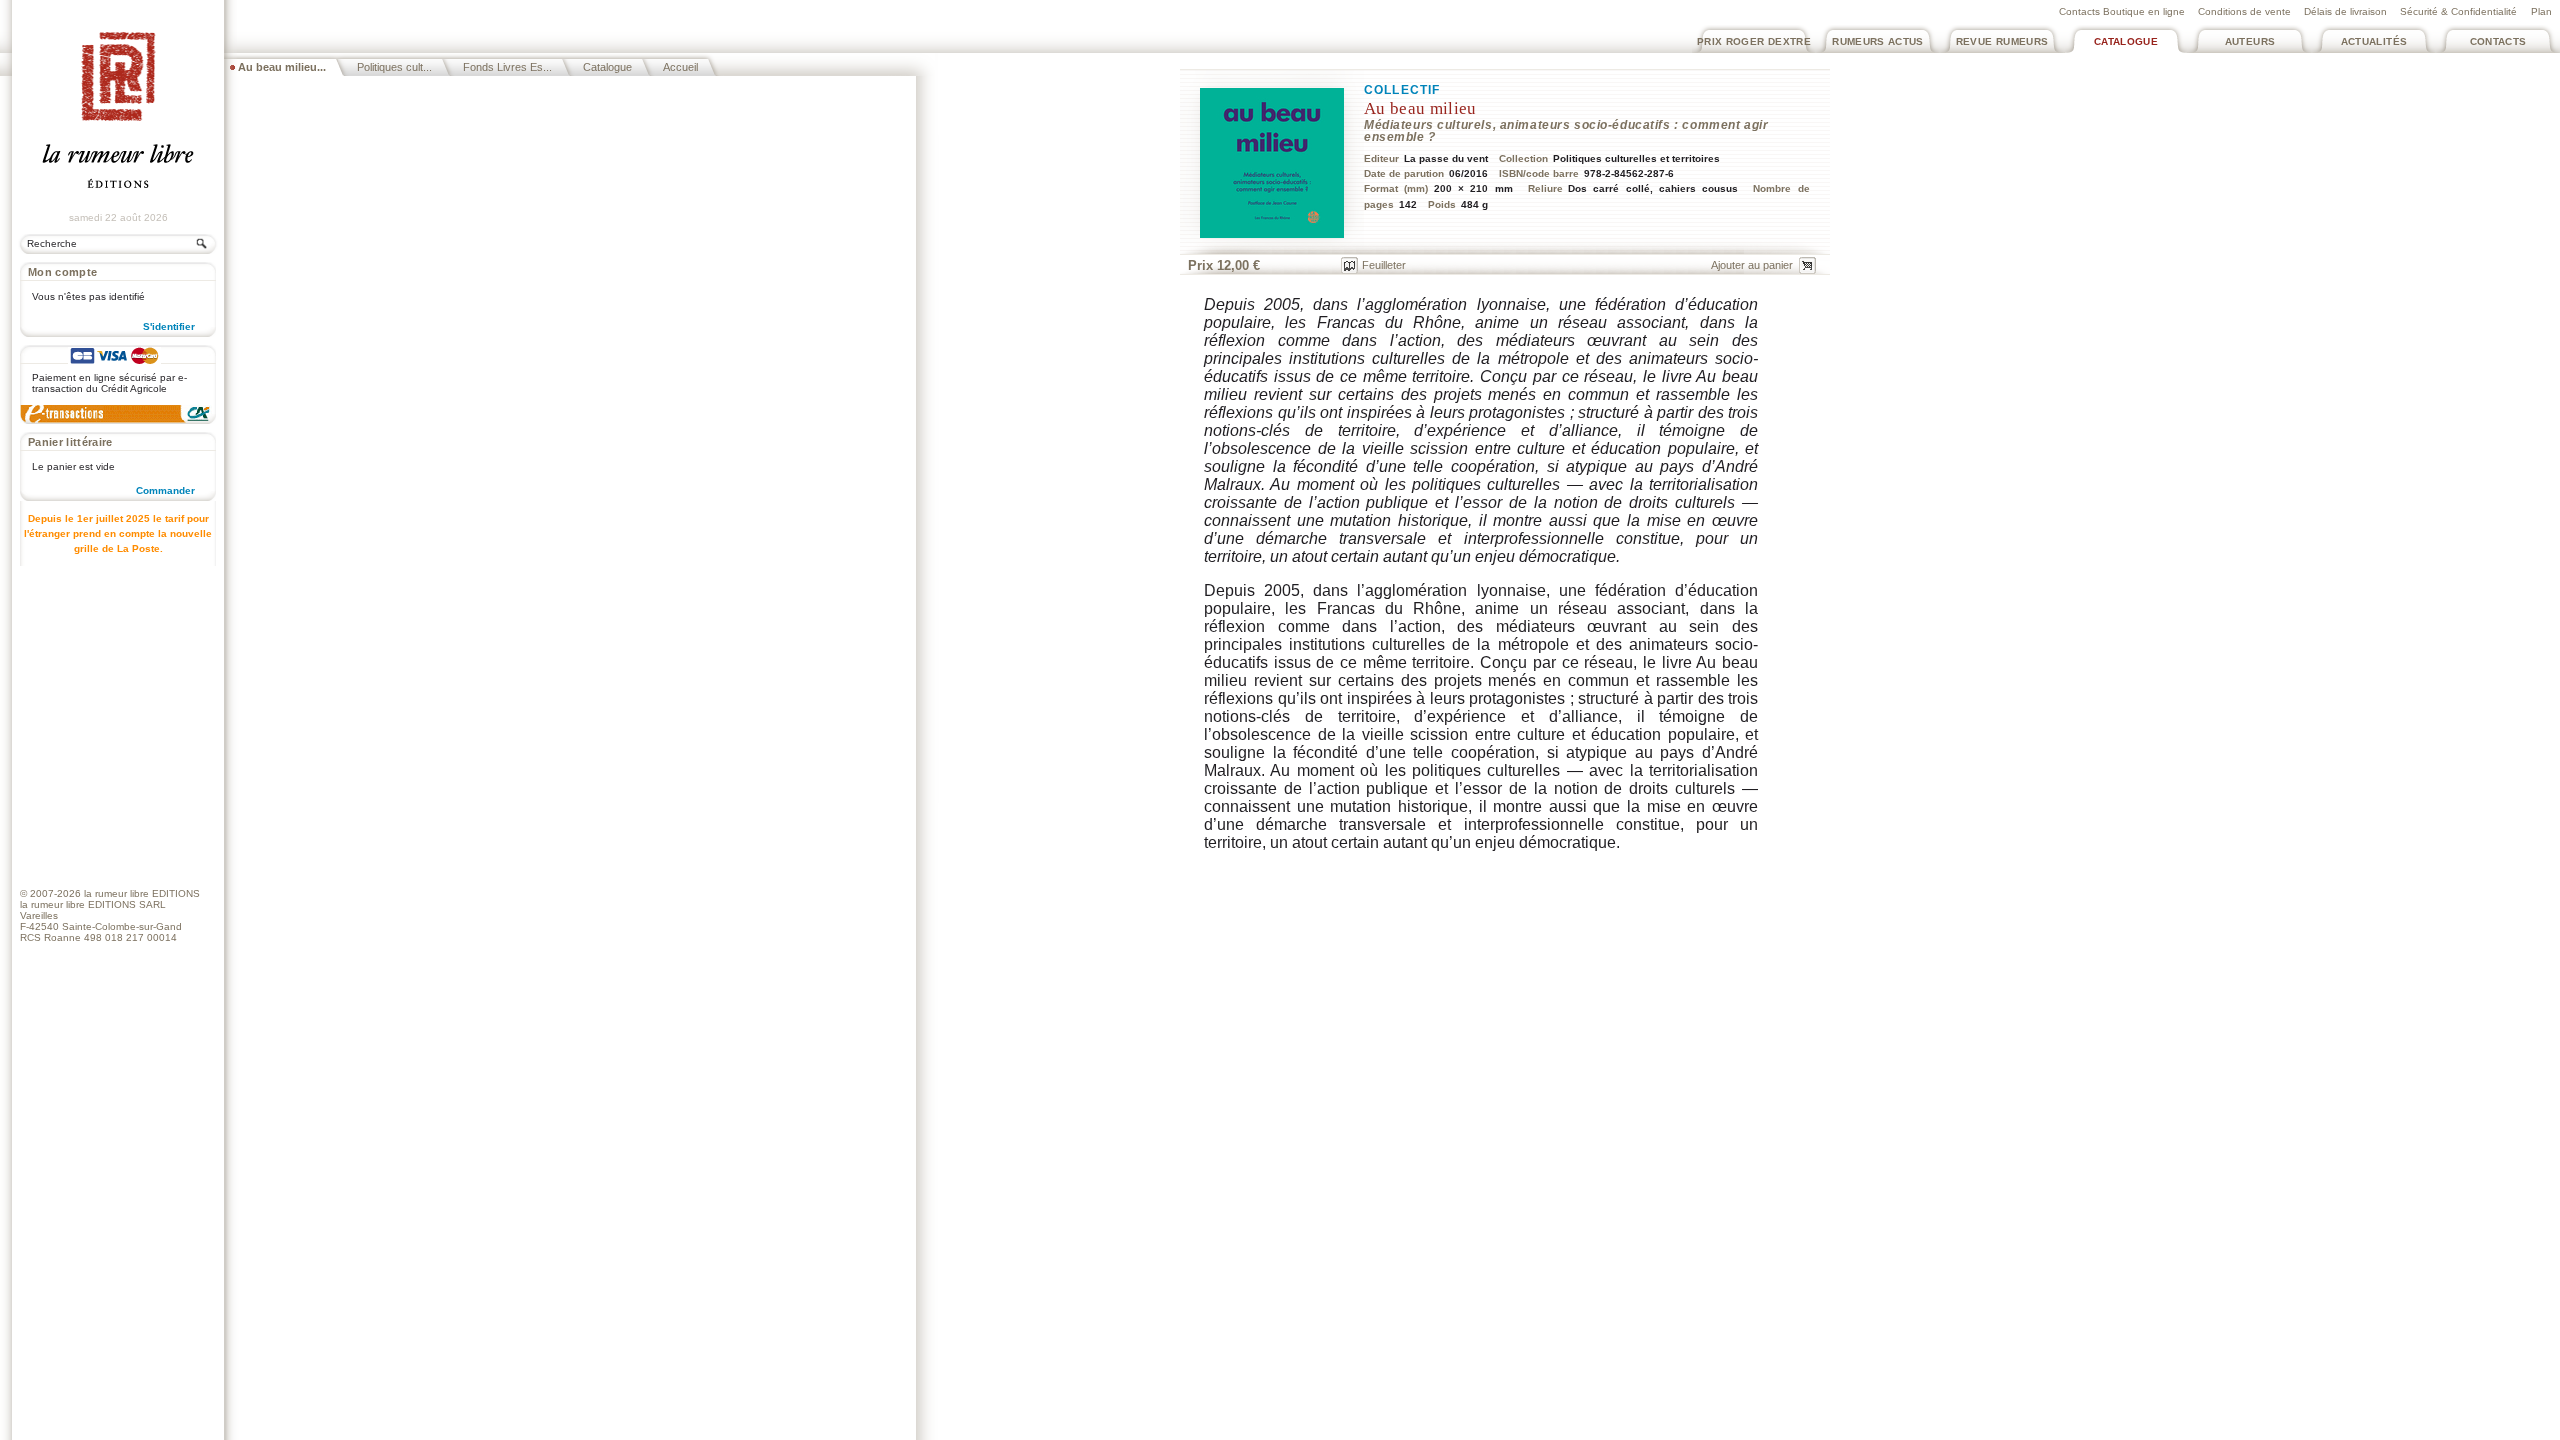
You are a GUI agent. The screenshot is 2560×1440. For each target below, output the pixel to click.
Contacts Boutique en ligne (2122, 11)
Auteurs (2250, 41)
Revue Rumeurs (2002, 41)
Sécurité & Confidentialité (2458, 11)
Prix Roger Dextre (1754, 41)
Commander (165, 490)
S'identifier (169, 326)
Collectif (1402, 90)
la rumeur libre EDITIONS (142, 893)
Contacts (2498, 41)
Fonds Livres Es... (507, 67)
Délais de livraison (2345, 11)
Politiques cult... (394, 67)
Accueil (680, 67)
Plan (2541, 11)
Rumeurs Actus (1878, 41)
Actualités (2374, 41)
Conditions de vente (2244, 11)
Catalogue (2126, 41)
